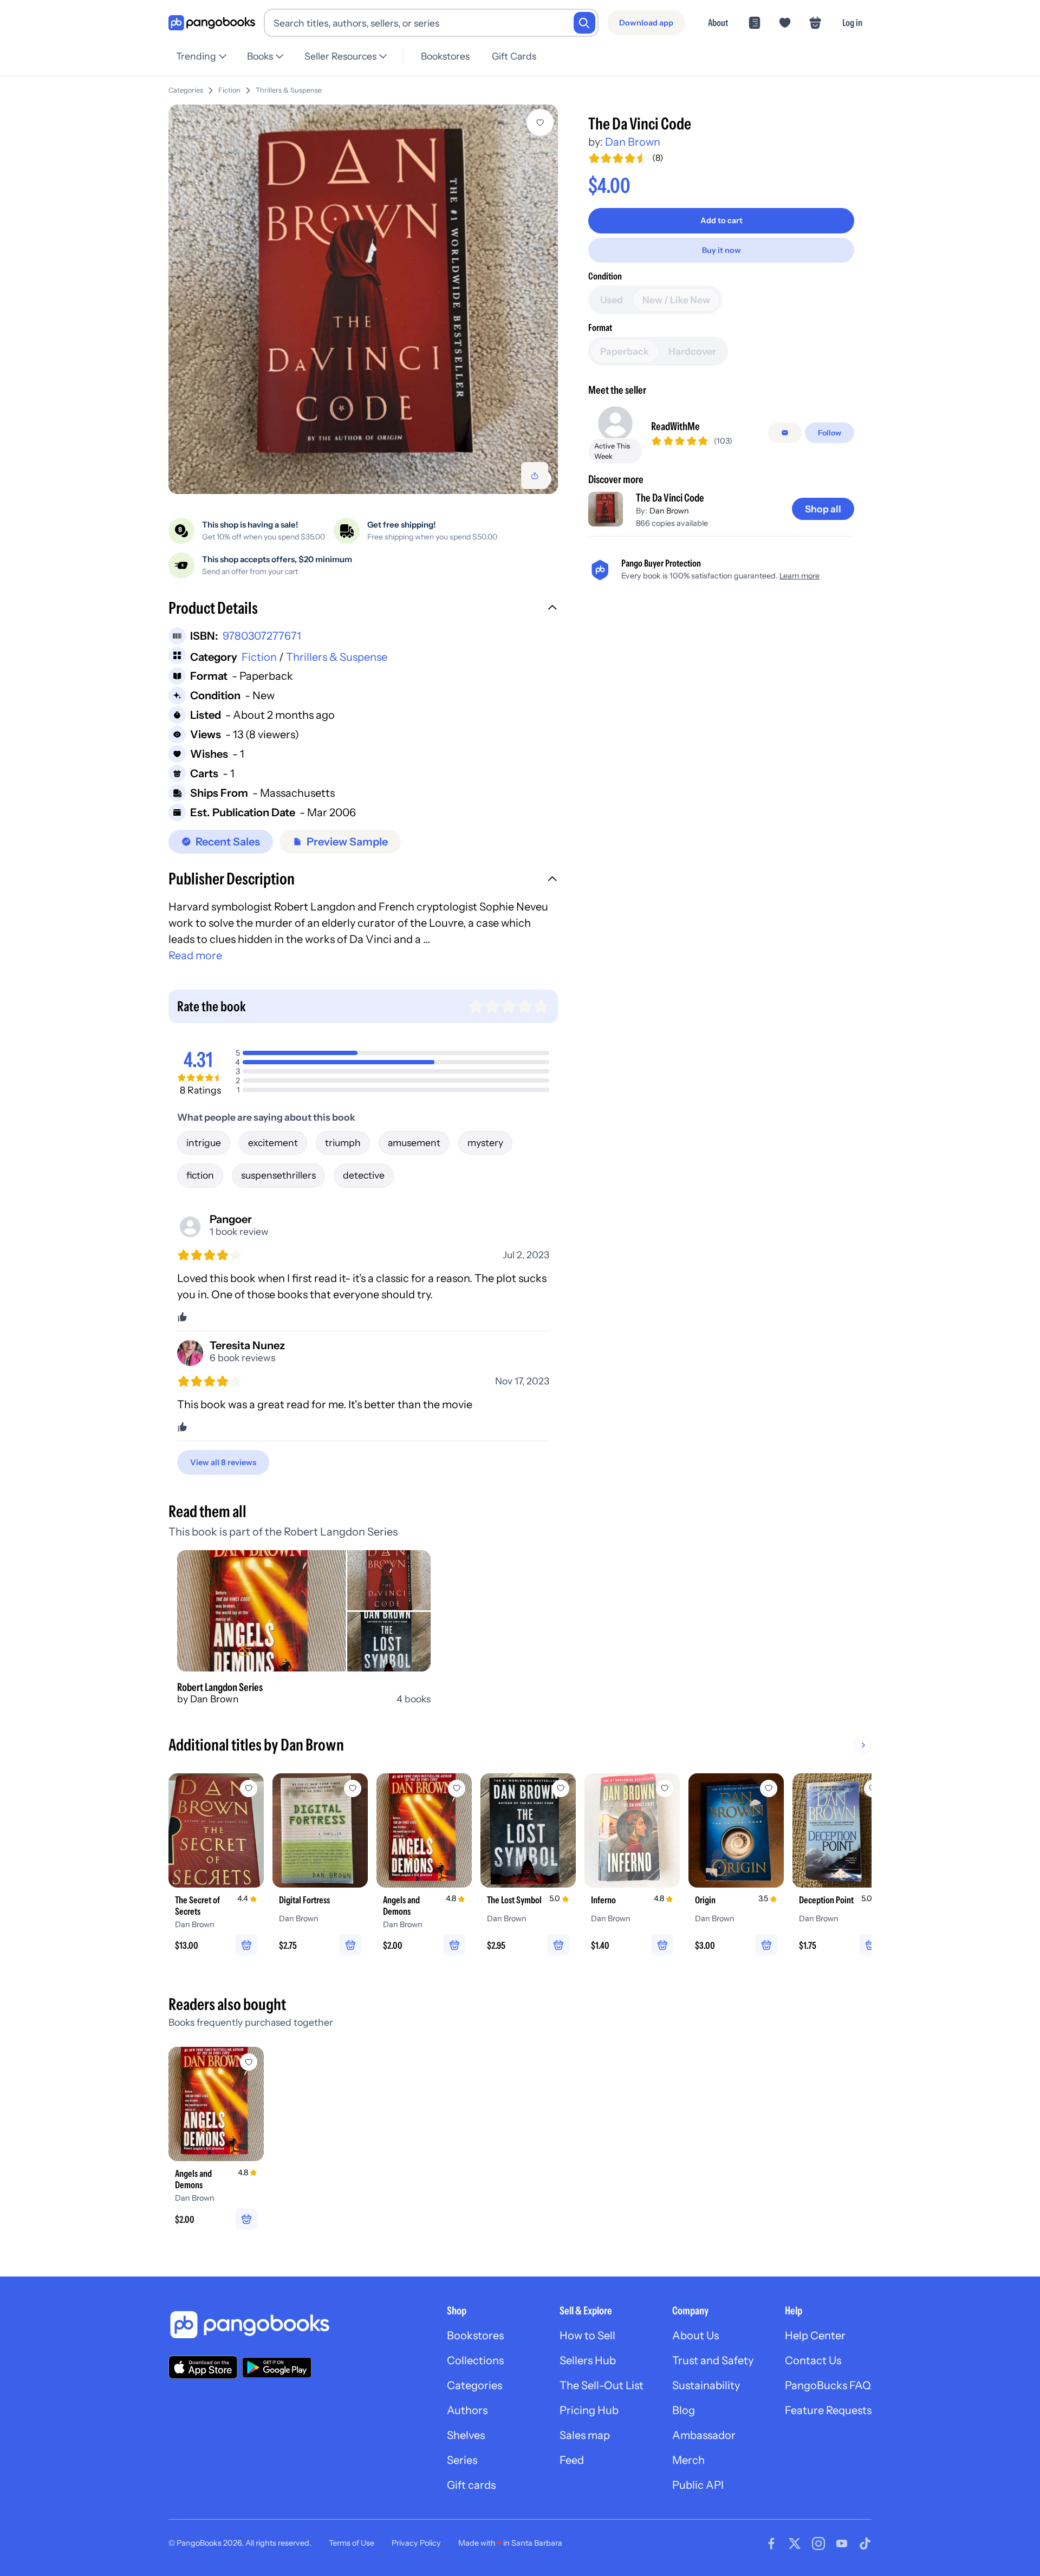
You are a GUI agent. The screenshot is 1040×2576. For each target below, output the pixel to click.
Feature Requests (828, 2410)
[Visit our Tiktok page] (865, 2544)
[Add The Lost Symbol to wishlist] (561, 1788)
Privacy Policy (416, 2543)
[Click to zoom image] (363, 299)
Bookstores (445, 56)
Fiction (229, 90)
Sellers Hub (588, 2360)
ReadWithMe (675, 426)
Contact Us (813, 2360)
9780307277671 (262, 636)
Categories (186, 90)
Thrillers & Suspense (289, 90)
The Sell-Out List (602, 2385)
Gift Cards (514, 56)
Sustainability (706, 2385)
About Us (695, 2336)
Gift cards (471, 2485)
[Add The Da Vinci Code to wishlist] (540, 122)
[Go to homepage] (212, 23)
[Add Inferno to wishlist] (665, 1788)
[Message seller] (785, 433)
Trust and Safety (713, 2360)
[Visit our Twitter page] (795, 2544)
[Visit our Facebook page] (771, 2544)
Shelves (466, 2435)
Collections (475, 2360)
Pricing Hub (589, 2410)
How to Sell (587, 2336)
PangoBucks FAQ (828, 2385)
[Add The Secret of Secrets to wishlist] (249, 1788)
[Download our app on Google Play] (277, 2367)
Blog (684, 2410)
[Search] (584, 23)
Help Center (815, 2336)
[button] (363, 609)
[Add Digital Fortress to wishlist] (353, 1788)
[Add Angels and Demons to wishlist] (457, 1788)
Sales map (585, 2435)
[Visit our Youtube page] (842, 2544)
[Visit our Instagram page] (818, 2544)
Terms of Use (352, 2543)
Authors (467, 2410)
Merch (688, 2460)
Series (462, 2460)
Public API (698, 2485)
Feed (572, 2460)
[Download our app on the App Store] (203, 2367)
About (718, 22)
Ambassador (704, 2435)
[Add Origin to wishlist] (769, 1788)
